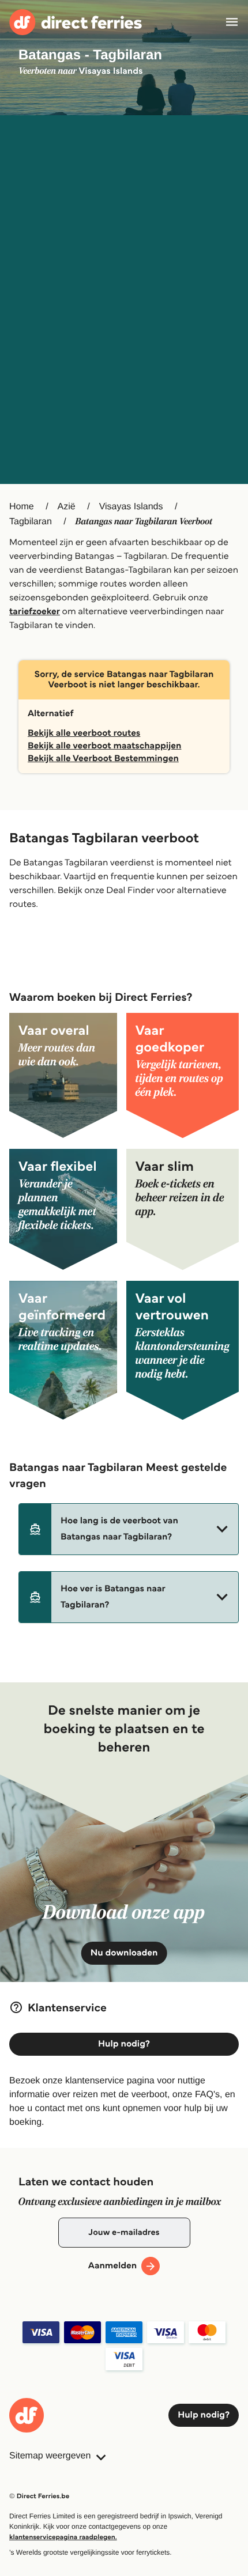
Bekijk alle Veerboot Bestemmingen (103, 759)
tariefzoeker (35, 612)
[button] (129, 1529)
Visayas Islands (131, 507)
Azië (67, 507)
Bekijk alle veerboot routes (84, 733)
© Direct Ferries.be (39, 2496)
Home (22, 507)
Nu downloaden (124, 1953)
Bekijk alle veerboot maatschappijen (104, 746)
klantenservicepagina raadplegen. (63, 2537)
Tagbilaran (31, 522)
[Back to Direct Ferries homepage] (76, 22)
